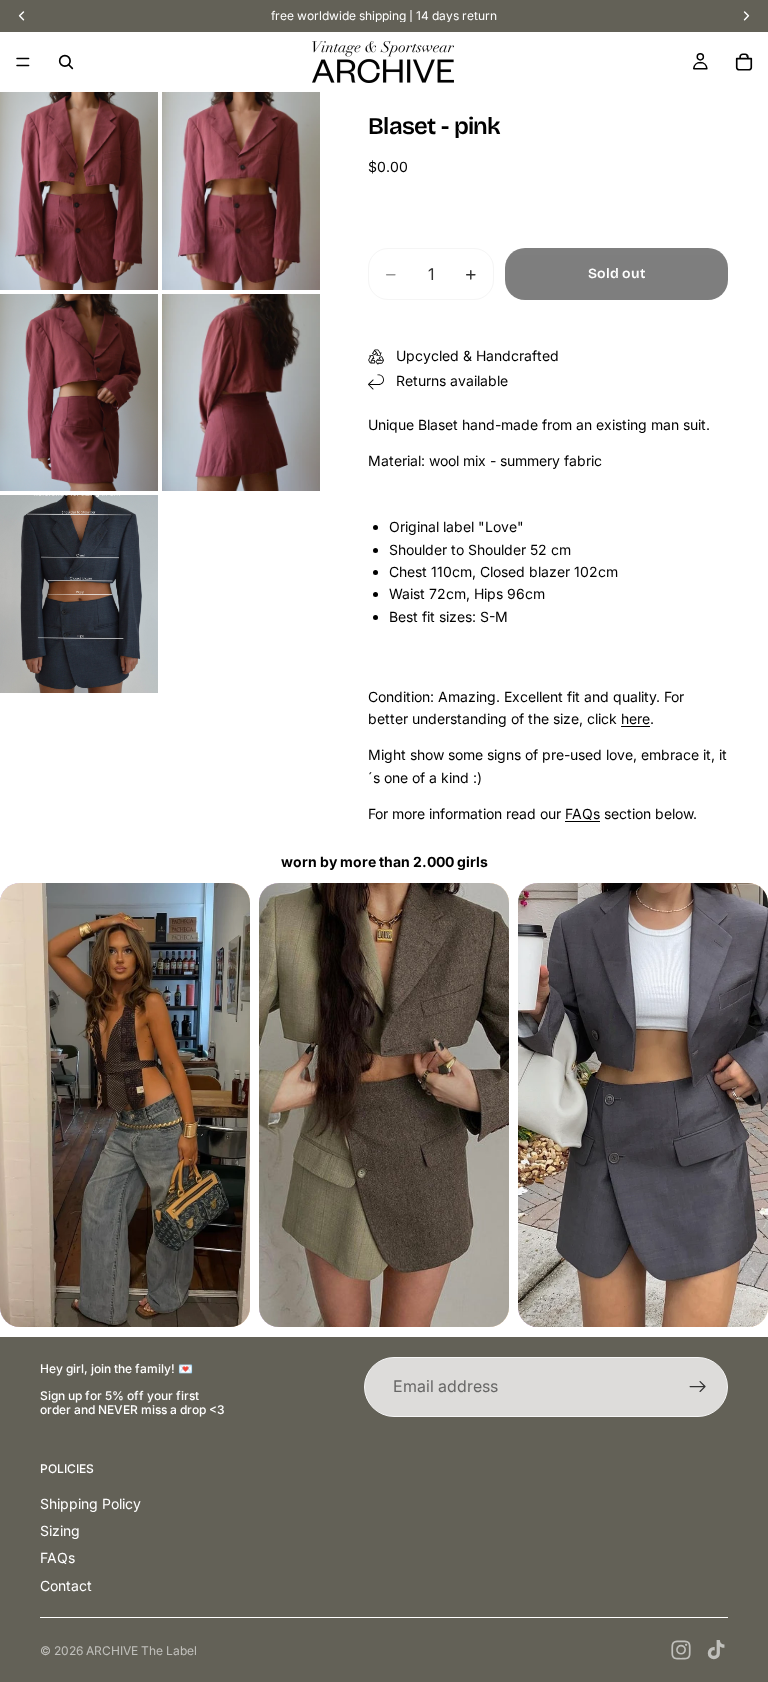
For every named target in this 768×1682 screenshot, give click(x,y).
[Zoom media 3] (79, 393)
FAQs (582, 813)
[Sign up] (698, 1387)
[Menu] (23, 62)
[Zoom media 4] (241, 393)
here (635, 718)
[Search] (66, 62)
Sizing (60, 1530)
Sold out (616, 273)
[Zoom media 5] (79, 594)
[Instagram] (681, 1650)
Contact (66, 1585)
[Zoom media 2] (241, 191)
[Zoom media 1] (79, 191)
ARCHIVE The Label (141, 1650)
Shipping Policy (90, 1503)
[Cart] (744, 62)
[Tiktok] (716, 1650)
